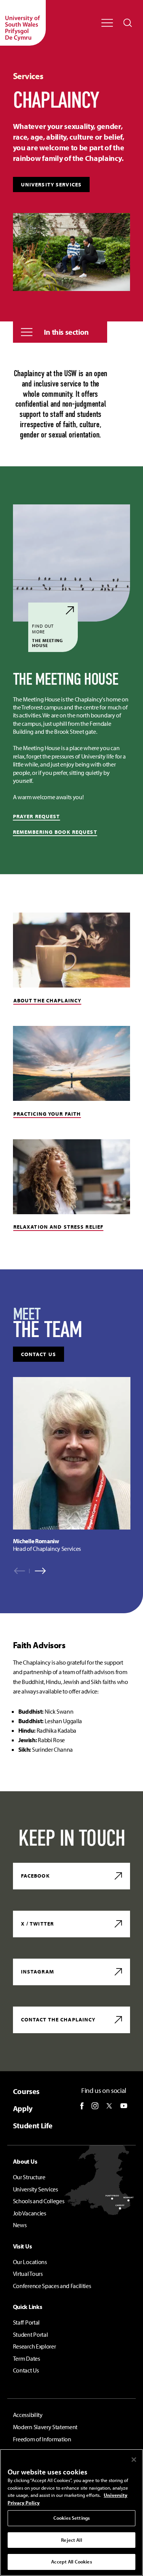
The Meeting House (48, 635)
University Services (51, 184)
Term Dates (27, 2358)
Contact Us (26, 2370)
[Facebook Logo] (82, 2106)
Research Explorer (35, 2346)
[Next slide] (38, 1571)
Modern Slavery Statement (45, 2427)
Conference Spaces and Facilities (52, 2286)
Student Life (33, 2125)
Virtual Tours (28, 2274)
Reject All (71, 2540)
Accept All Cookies (71, 2562)
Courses (26, 2091)
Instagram (38, 1972)
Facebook (35, 1876)
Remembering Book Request (55, 832)
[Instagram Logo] (95, 2106)
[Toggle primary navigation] (107, 23)
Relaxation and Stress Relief (58, 1227)
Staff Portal (26, 2322)
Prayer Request (37, 816)
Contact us (39, 1354)
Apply (23, 2108)
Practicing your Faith (47, 1114)
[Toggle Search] (128, 23)
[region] (72, 1465)
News (20, 2225)
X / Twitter (37, 1924)
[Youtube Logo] (124, 2106)
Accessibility (28, 2415)
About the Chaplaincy (47, 1000)
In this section (66, 332)
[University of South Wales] (23, 23)
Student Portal (31, 2334)
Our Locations (30, 2262)
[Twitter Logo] (109, 2106)
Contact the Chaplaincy (58, 2019)
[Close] (134, 2460)
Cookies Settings (71, 2518)
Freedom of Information (42, 2439)
